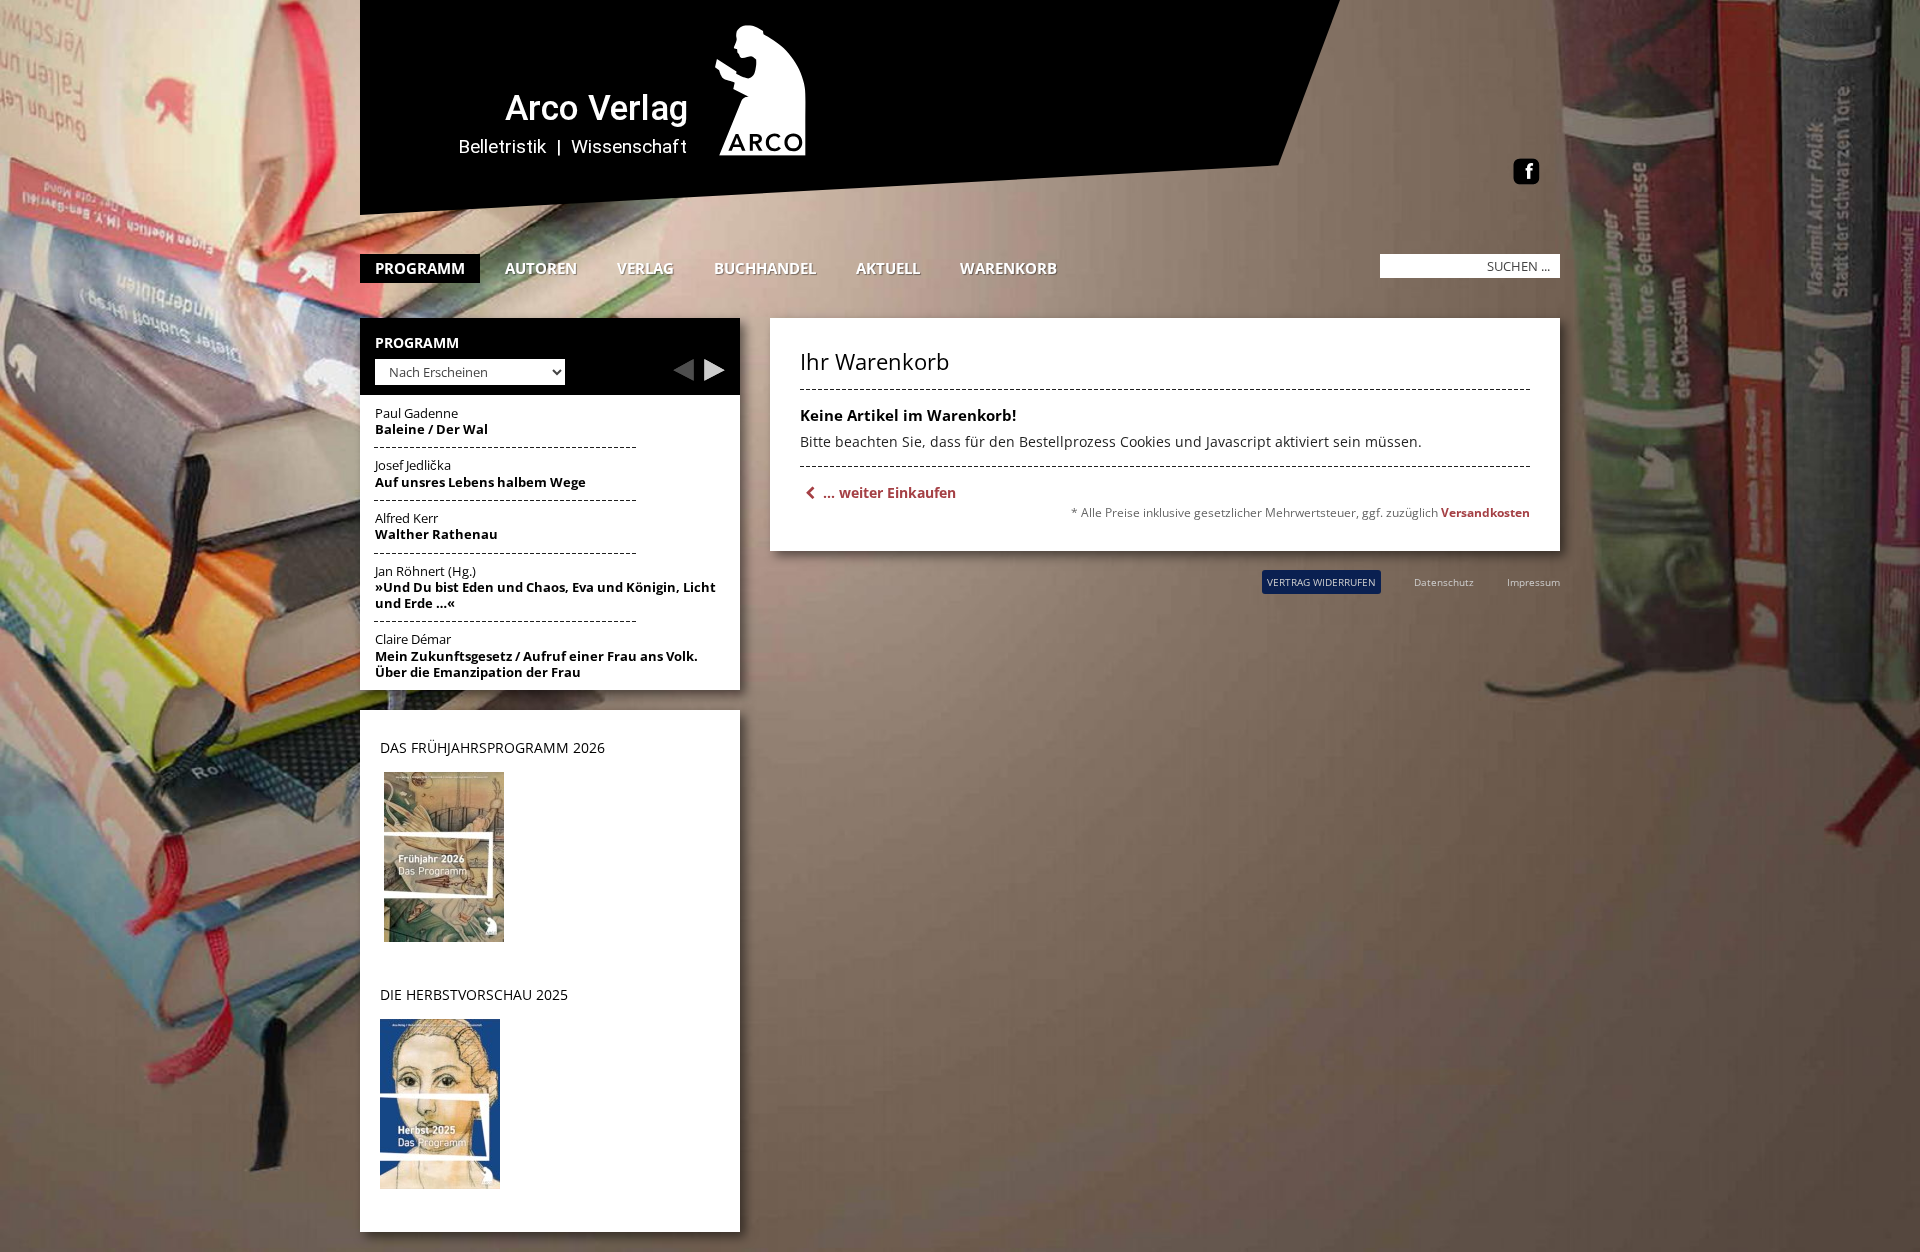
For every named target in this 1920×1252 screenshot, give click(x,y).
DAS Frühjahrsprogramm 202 (488, 747)
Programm (420, 268)
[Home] (865, 209)
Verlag (645, 268)
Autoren (541, 268)
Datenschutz (1444, 582)
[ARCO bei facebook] (1526, 173)
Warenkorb (1008, 268)
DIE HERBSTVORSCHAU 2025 (474, 994)
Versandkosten (1485, 512)
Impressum (1533, 582)
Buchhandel (765, 268)
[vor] (714, 375)
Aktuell (888, 268)
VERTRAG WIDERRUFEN (1321, 582)
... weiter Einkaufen (887, 492)
